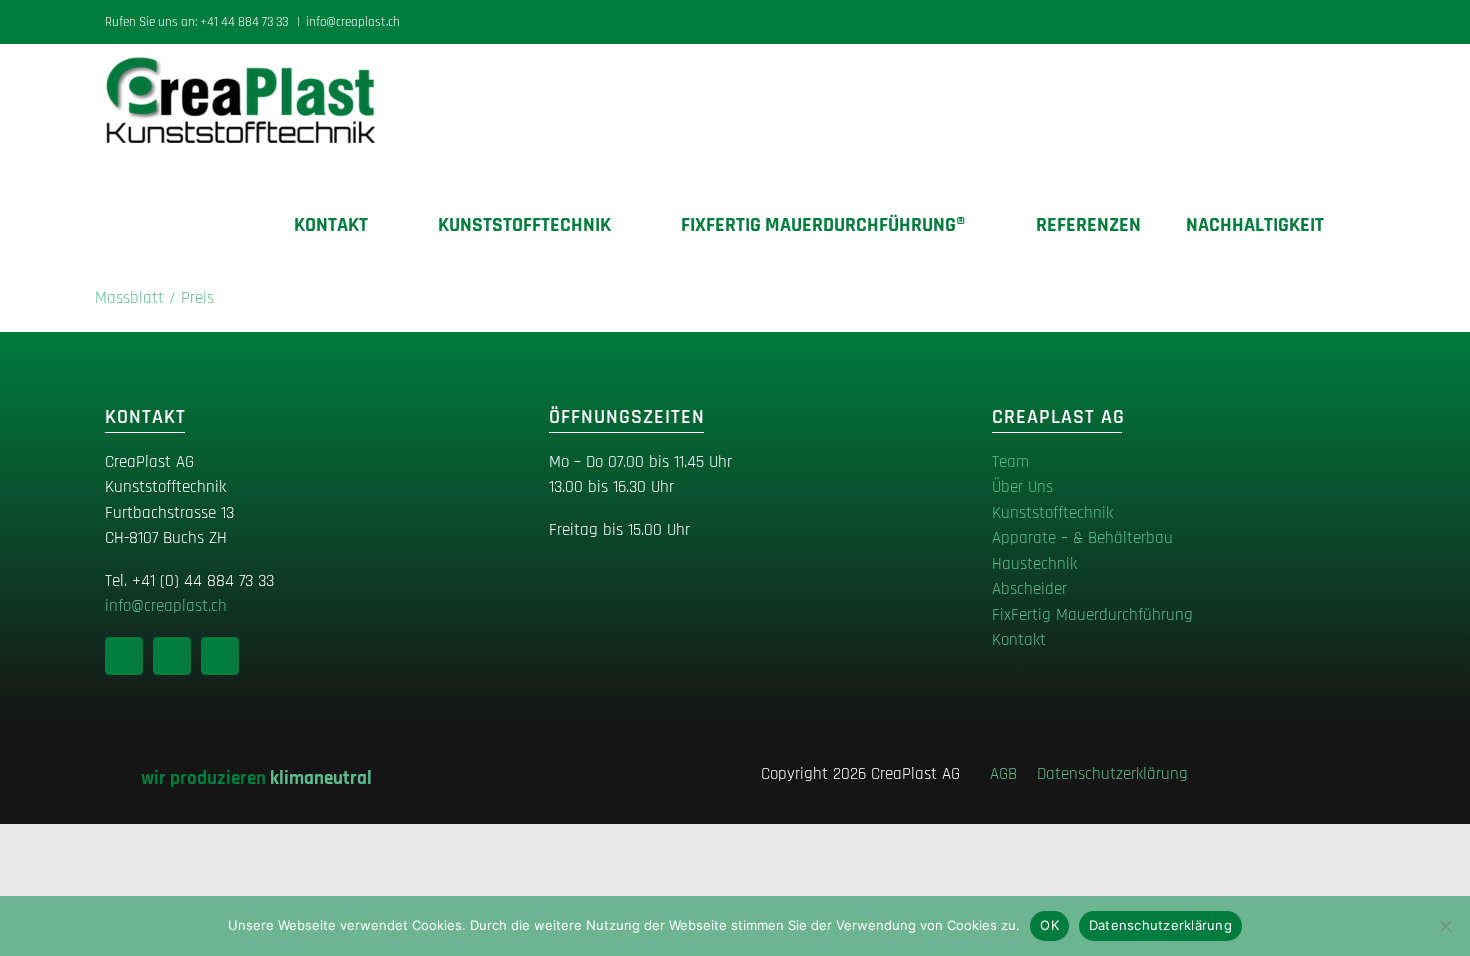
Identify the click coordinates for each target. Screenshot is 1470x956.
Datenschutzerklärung (1112, 774)
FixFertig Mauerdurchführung (1092, 615)
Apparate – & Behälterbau (1082, 538)
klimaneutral (321, 778)
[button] (1357, 225)
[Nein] (1445, 926)
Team (1010, 462)
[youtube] (220, 656)
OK (1049, 925)
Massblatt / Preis (154, 298)
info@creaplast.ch (353, 22)
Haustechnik (1034, 564)
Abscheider (1029, 589)
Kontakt (1019, 640)
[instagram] (172, 656)
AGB (1011, 774)
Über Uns (1022, 487)
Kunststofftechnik (1052, 513)
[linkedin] (124, 656)
